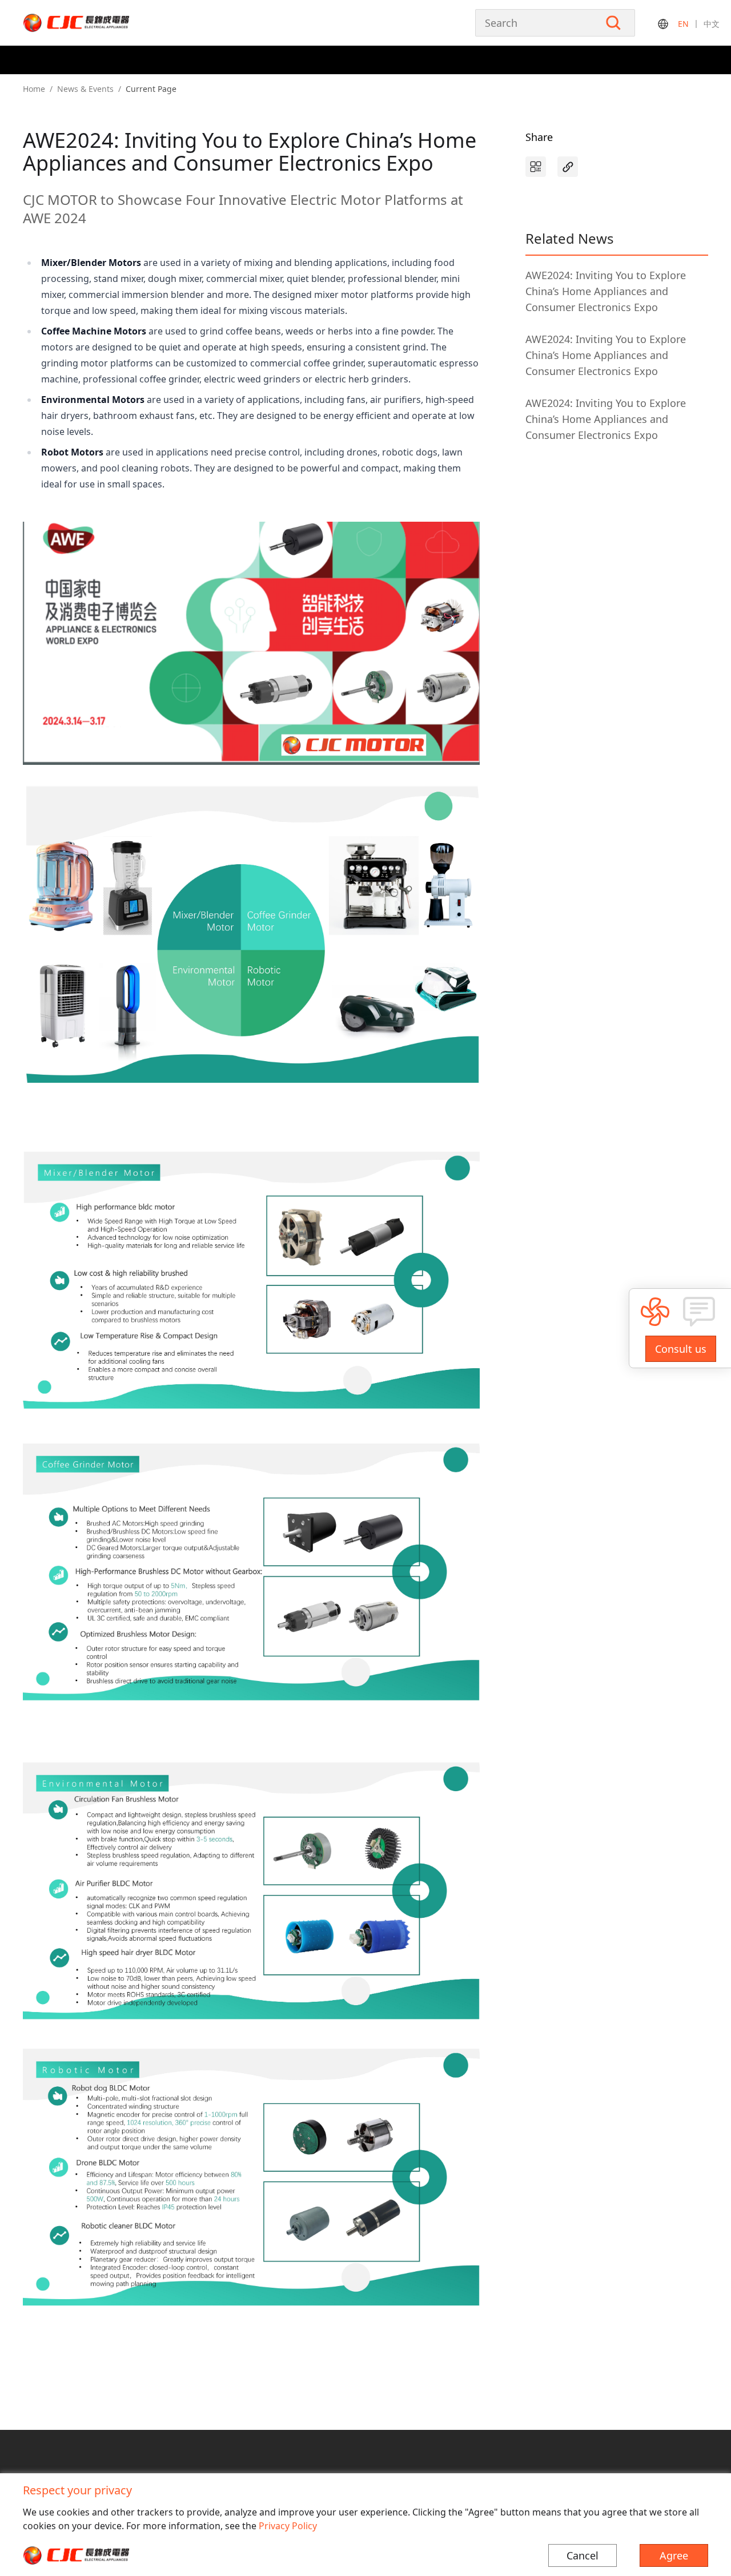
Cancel (583, 2555)
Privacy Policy (288, 2526)
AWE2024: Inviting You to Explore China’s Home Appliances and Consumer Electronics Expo (606, 291)
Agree (674, 2555)
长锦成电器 (100, 23)
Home (34, 89)
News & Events (85, 89)
